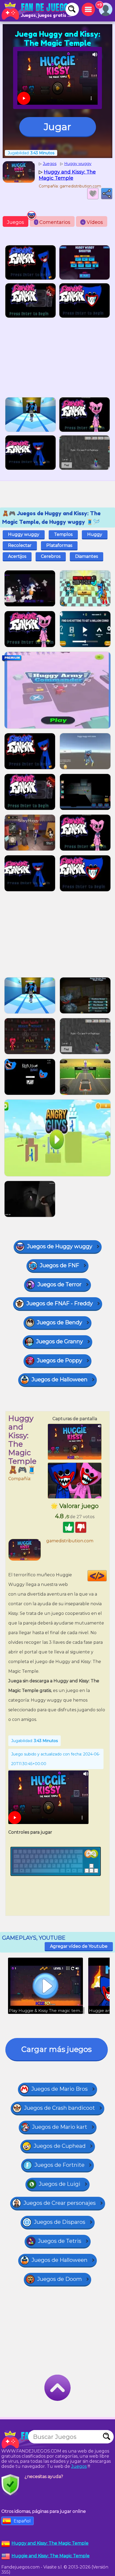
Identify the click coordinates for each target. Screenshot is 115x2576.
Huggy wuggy (24, 534)
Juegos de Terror (60, 1284)
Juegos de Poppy (60, 1360)
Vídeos (92, 222)
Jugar (57, 127)
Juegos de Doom (60, 2279)
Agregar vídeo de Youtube (79, 1946)
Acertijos (17, 556)
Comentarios (53, 222)
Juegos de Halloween (60, 1379)
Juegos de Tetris (60, 2241)
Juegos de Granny (60, 1341)
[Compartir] (107, 194)
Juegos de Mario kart (60, 2127)
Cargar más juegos (57, 2049)
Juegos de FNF (60, 1265)
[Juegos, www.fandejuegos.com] (37, 11)
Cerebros (51, 556)
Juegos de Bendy (60, 1322)
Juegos (16, 222)
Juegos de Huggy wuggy (60, 1246)
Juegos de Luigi (60, 2184)
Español (22, 2521)
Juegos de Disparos (60, 2222)
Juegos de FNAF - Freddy (60, 1303)
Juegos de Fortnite (60, 2165)
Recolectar (20, 545)
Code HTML (107, 1576)
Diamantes (87, 556)
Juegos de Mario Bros (60, 2089)
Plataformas (59, 545)
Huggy (95, 534)
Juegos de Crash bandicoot (60, 2108)
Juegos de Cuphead (60, 2146)
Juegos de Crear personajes (60, 2203)
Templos (63, 534)
